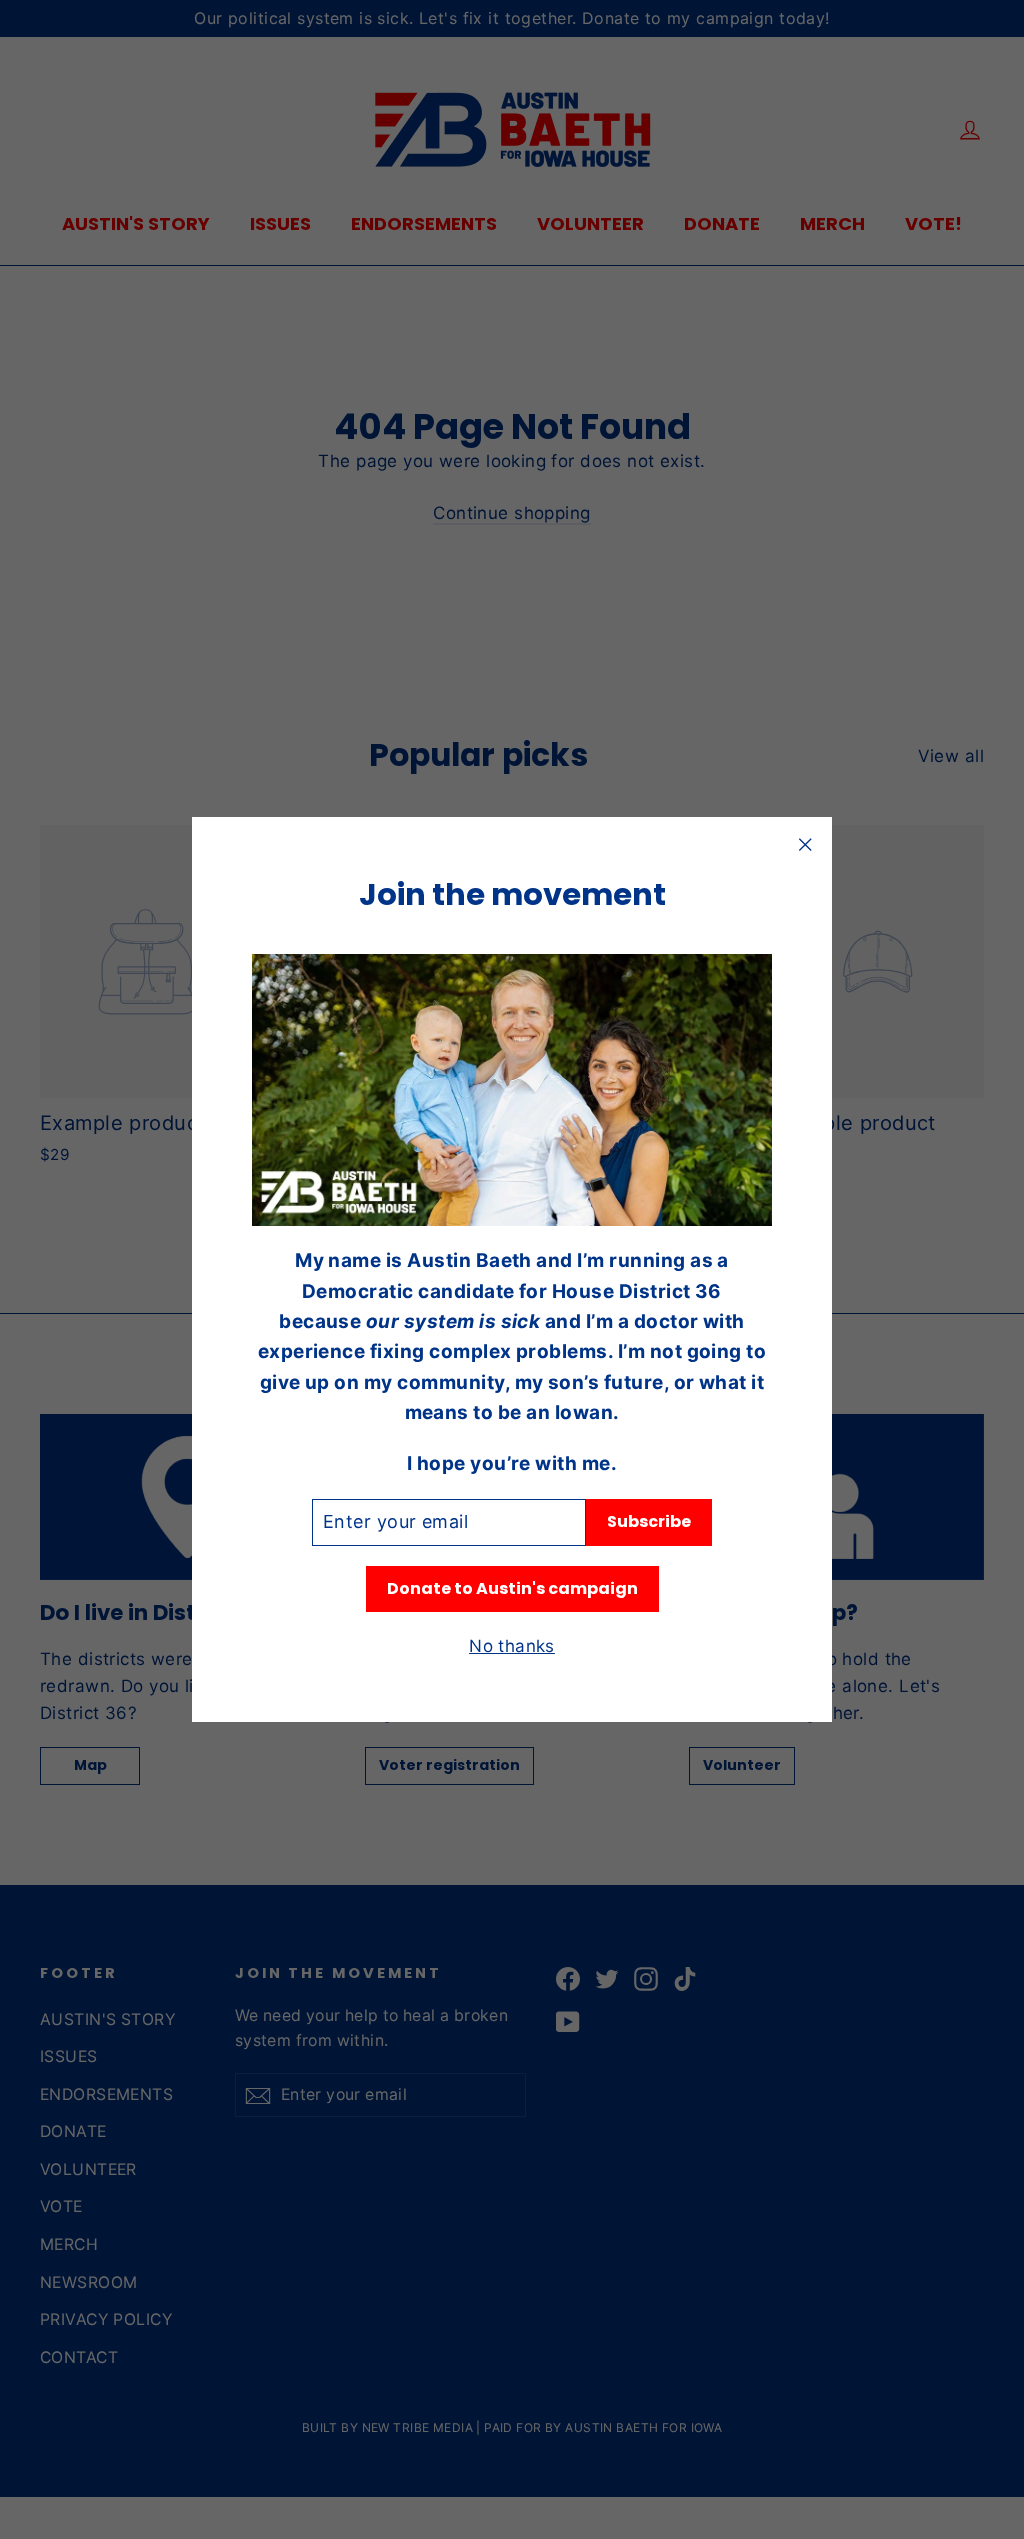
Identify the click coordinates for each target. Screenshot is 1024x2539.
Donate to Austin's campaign (512, 1588)
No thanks (512, 1646)
